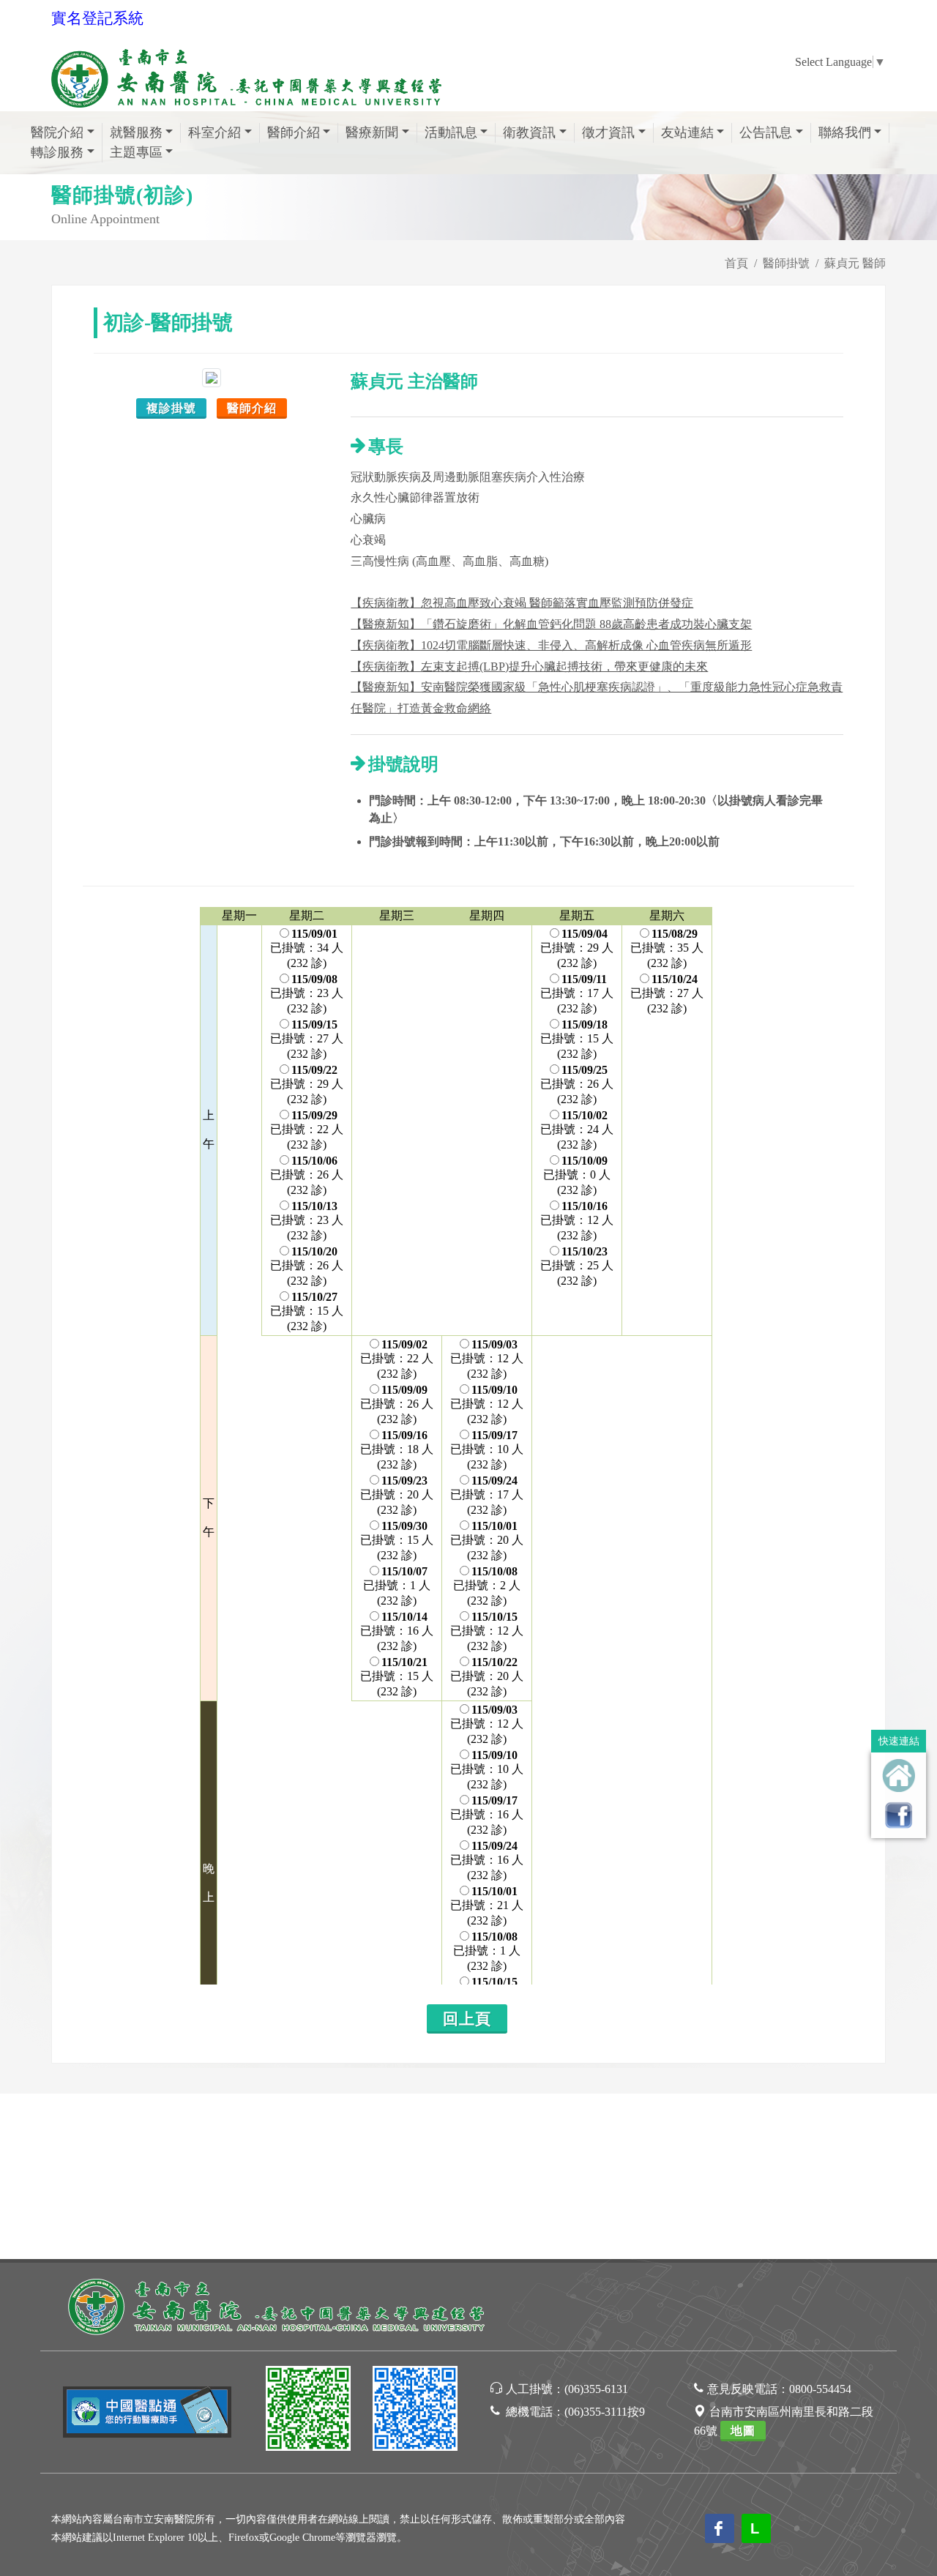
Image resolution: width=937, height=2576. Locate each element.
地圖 (743, 2431)
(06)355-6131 (596, 2389)
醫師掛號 (786, 263)
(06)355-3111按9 (605, 2412)
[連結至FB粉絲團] (899, 1815)
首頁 (736, 263)
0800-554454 (820, 2389)
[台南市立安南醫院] (278, 2305)
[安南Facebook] (415, 2411)
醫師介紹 (252, 408)
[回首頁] (899, 1776)
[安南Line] (308, 2411)
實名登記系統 (97, 18)
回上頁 (467, 2019)
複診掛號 (171, 408)
